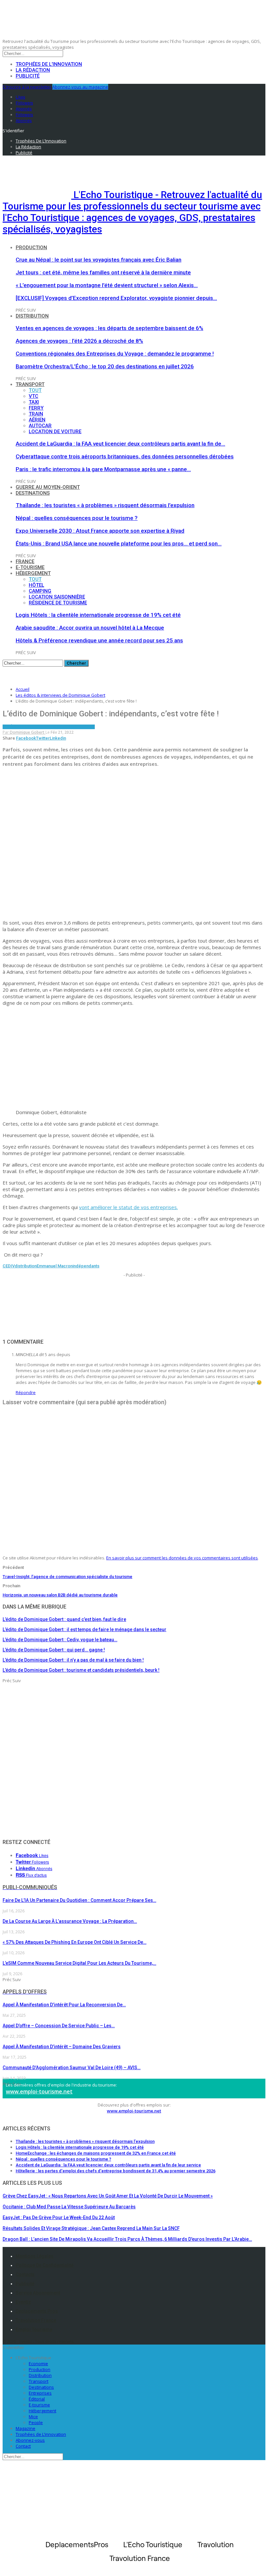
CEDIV (9, 1266)
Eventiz (23, 2302)
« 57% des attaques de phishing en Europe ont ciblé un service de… (75, 1942)
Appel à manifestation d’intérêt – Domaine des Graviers (62, 2047)
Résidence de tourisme (58, 603)
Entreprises (40, 2393)
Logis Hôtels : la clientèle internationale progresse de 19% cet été (98, 615)
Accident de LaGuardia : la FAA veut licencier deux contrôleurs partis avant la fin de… (120, 444)
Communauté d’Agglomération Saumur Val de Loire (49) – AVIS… (72, 2068)
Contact (23, 2446)
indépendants (86, 1266)
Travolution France (36, 2320)
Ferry (36, 408)
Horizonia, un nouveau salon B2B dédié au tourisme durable (60, 1595)
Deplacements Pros (37, 2311)
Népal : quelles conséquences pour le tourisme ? (77, 518)
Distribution (32, 316)
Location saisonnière (57, 597)
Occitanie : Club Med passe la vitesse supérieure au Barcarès (69, 2207)
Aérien (37, 420)
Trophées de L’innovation (41, 2434)
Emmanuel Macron (55, 1266)
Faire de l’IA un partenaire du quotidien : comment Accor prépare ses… (79, 1900)
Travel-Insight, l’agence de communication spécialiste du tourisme (67, 1577)
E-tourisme (30, 567)
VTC (33, 396)
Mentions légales (35, 2256)
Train (36, 414)
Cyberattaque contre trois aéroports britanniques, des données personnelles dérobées (125, 456)
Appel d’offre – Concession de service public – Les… (59, 2026)
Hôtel (36, 585)
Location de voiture (55, 432)
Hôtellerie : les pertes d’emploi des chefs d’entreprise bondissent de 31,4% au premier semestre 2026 (116, 2171)
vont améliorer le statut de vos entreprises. (128, 1207)
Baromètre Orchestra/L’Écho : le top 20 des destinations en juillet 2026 (105, 366)
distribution (26, 1266)
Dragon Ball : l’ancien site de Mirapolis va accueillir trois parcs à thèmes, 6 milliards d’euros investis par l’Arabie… (127, 2239)
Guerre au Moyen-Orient (48, 487)
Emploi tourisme (34, 2329)
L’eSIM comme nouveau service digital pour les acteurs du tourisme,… (79, 1963)
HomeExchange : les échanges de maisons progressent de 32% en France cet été (96, 2153)
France (25, 561)
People (36, 2422)
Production (31, 248)
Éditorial (37, 2399)
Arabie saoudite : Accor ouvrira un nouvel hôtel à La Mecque (90, 628)
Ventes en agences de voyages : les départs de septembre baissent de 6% (109, 328)
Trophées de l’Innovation (49, 64)
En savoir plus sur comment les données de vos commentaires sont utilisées (182, 1558)
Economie (38, 2364)
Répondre (26, 1392)
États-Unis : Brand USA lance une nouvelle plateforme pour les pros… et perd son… (119, 543)
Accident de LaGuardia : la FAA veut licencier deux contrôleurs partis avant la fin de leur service (108, 2165)
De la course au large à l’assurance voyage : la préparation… (70, 1921)
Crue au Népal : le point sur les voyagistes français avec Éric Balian (99, 260)
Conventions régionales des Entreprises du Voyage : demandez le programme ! (115, 354)
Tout (35, 390)
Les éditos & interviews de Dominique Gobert (49, 727)
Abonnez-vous (30, 2440)
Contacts (25, 2274)
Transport (30, 384)
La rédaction (33, 70)
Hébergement (33, 573)
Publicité (28, 76)
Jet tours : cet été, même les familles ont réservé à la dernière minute (103, 272)
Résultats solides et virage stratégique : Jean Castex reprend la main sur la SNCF (91, 2228)
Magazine (25, 2428)
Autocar (40, 426)
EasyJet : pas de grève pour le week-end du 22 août (59, 2217)
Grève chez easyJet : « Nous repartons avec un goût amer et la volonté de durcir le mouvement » (108, 2196)
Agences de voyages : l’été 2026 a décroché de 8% (79, 341)
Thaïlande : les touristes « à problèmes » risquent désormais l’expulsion (105, 505)
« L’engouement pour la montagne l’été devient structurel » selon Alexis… (107, 285)
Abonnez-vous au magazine (80, 87)
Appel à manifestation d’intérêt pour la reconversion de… (64, 2005)
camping (40, 591)
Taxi (34, 402)
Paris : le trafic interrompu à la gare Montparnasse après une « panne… (103, 469)
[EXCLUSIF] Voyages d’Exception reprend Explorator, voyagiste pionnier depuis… (116, 298)
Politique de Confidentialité (45, 2265)
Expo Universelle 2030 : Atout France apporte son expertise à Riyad (100, 531)
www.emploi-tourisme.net (39, 2091)
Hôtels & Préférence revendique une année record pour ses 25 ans (99, 640)
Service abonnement (38, 2293)
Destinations (33, 493)
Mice (33, 2417)
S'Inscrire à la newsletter (27, 87)
